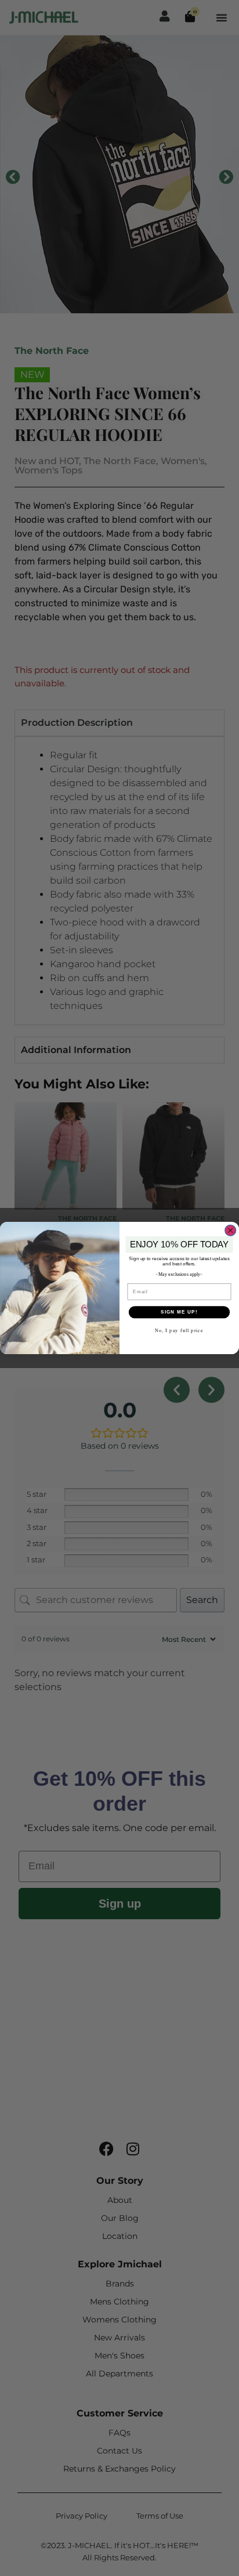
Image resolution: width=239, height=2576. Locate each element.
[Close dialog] (231, 1230)
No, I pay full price (179, 1331)
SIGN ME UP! (179, 1312)
